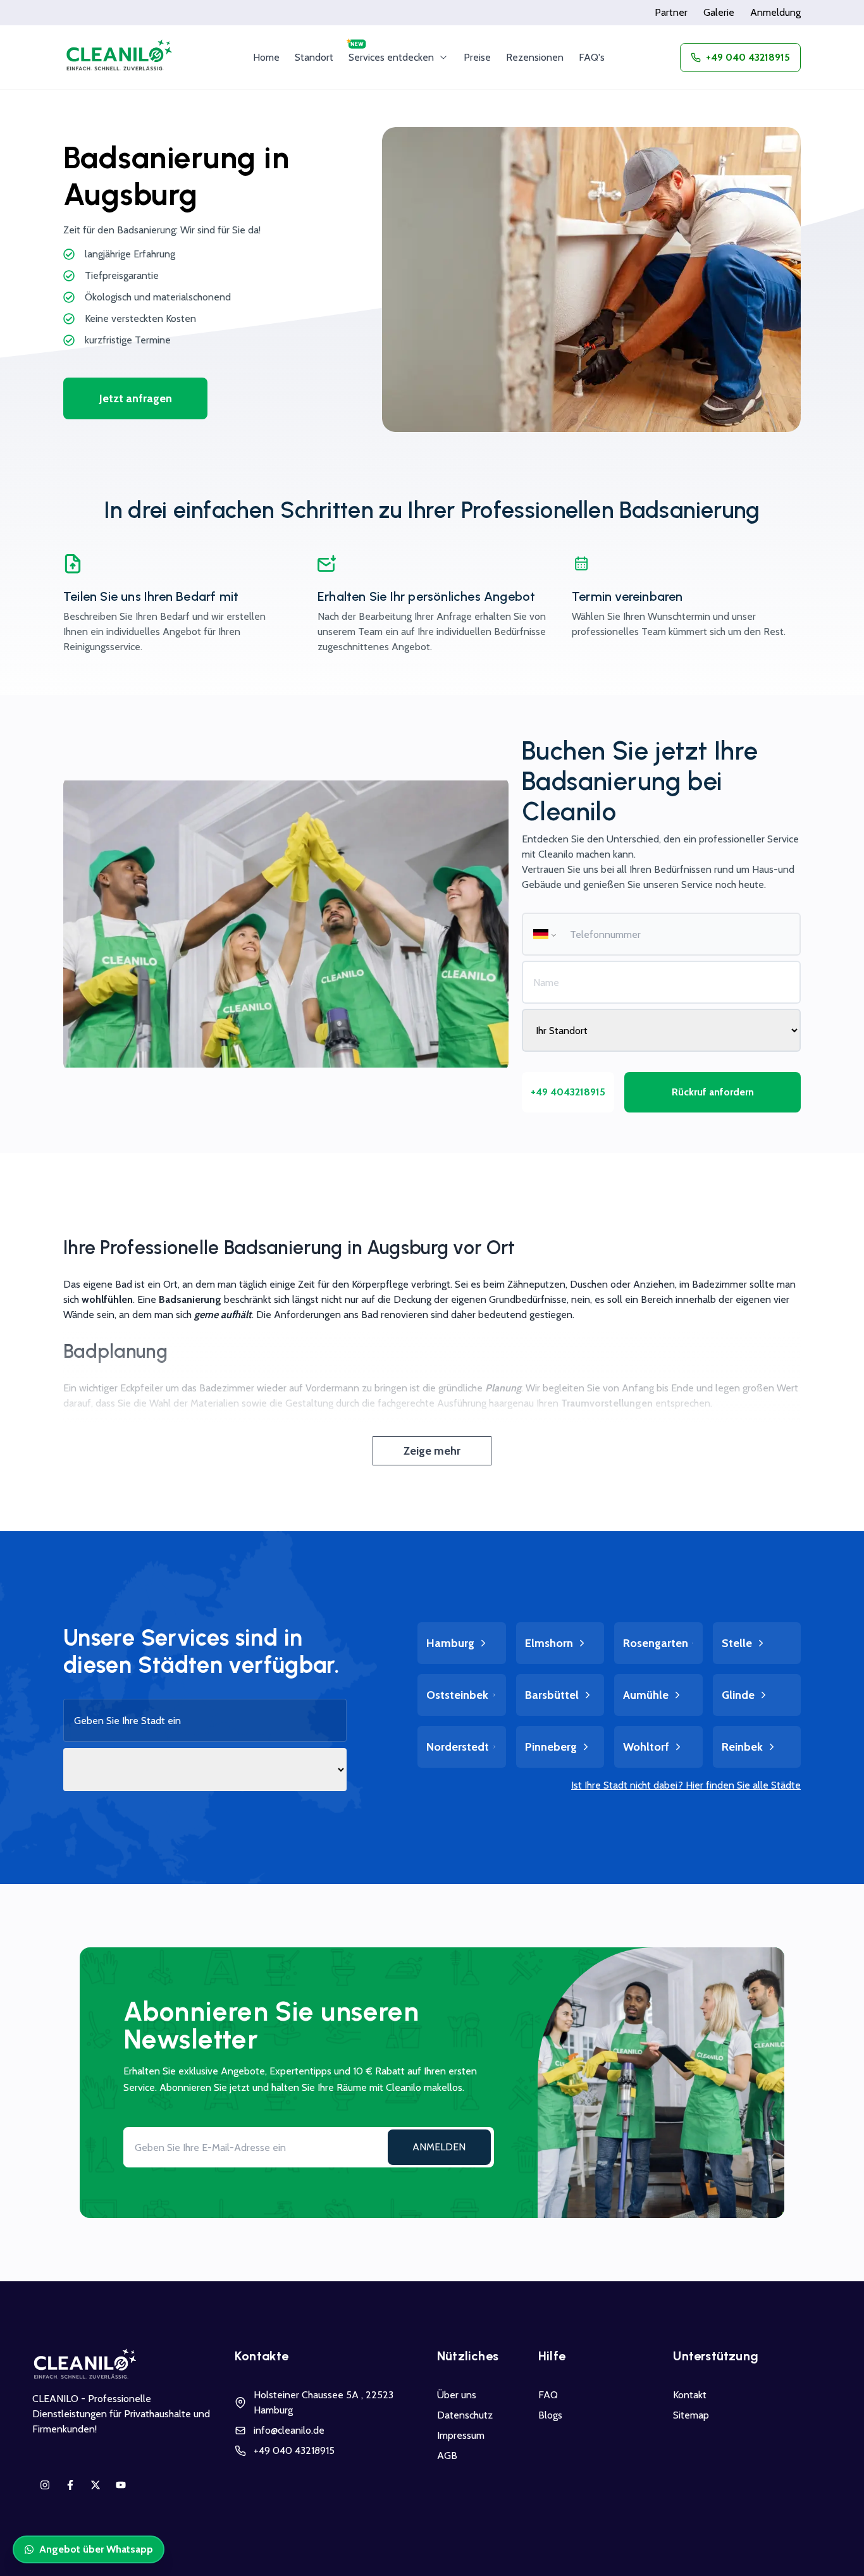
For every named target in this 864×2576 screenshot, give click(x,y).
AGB (447, 2456)
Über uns (457, 2395)
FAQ (548, 2395)
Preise (477, 57)
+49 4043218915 (568, 1092)
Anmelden (439, 2147)
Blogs (550, 2415)
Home (266, 57)
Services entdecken (391, 57)
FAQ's (592, 57)
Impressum (461, 2435)
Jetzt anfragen (136, 398)
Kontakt (690, 2395)
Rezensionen (535, 57)
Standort (314, 57)
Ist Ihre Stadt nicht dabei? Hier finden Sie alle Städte (686, 1785)
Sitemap (691, 2415)
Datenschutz (465, 2415)
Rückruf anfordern (713, 1092)
